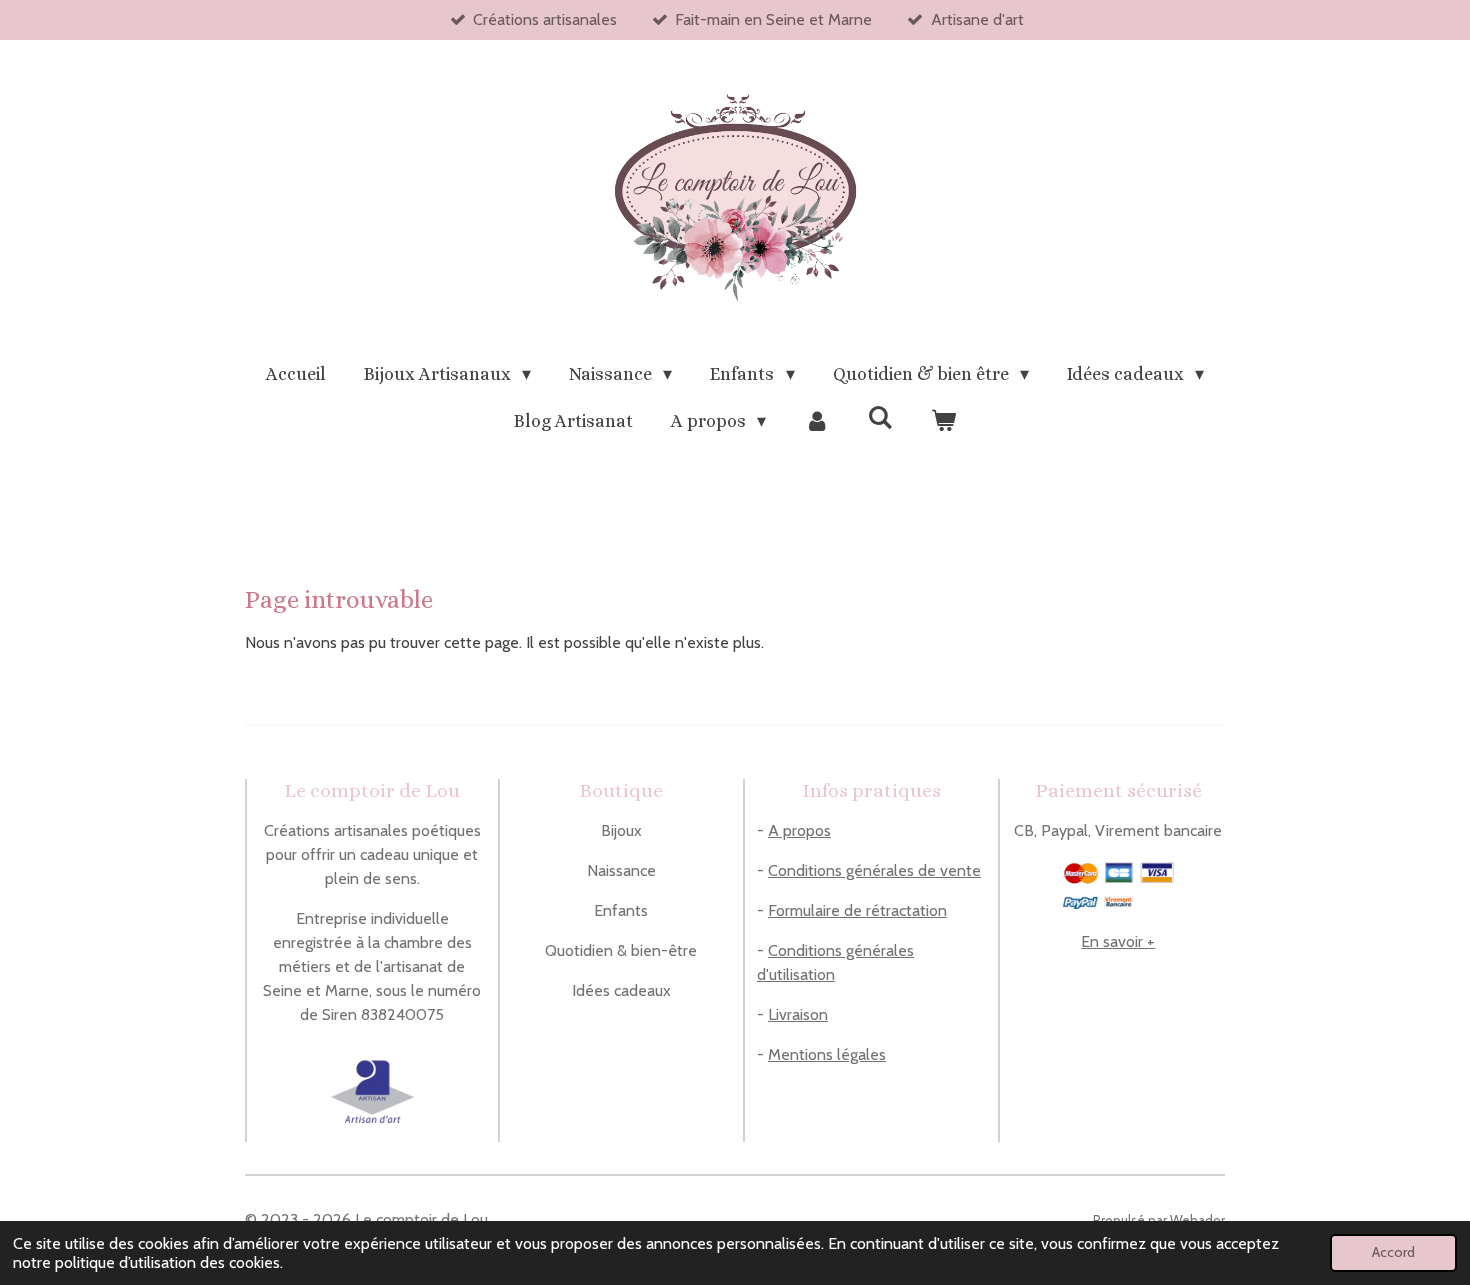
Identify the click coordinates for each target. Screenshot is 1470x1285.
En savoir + (1118, 941)
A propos (799, 830)
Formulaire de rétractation (857, 910)
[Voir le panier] (943, 421)
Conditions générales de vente (874, 870)
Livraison (798, 1014)
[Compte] (816, 421)
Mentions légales (827, 1054)
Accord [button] (1393, 1252)
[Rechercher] (880, 418)
